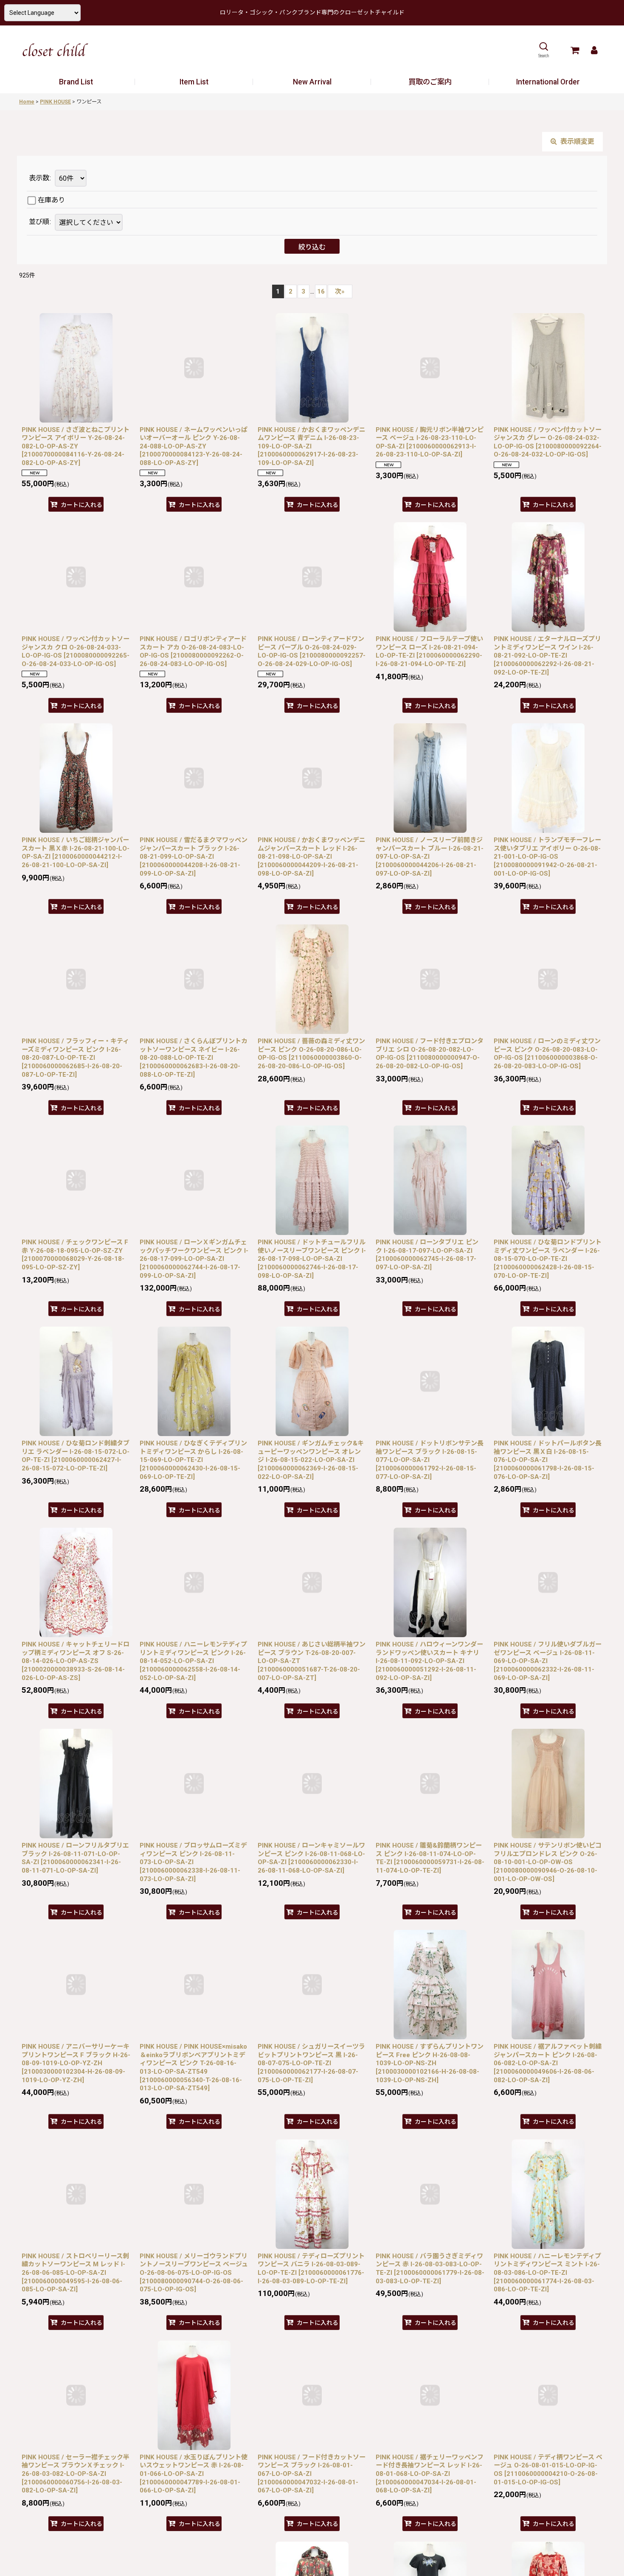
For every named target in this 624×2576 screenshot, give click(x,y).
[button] (544, 50)
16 (321, 291)
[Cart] (575, 50)
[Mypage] (594, 50)
